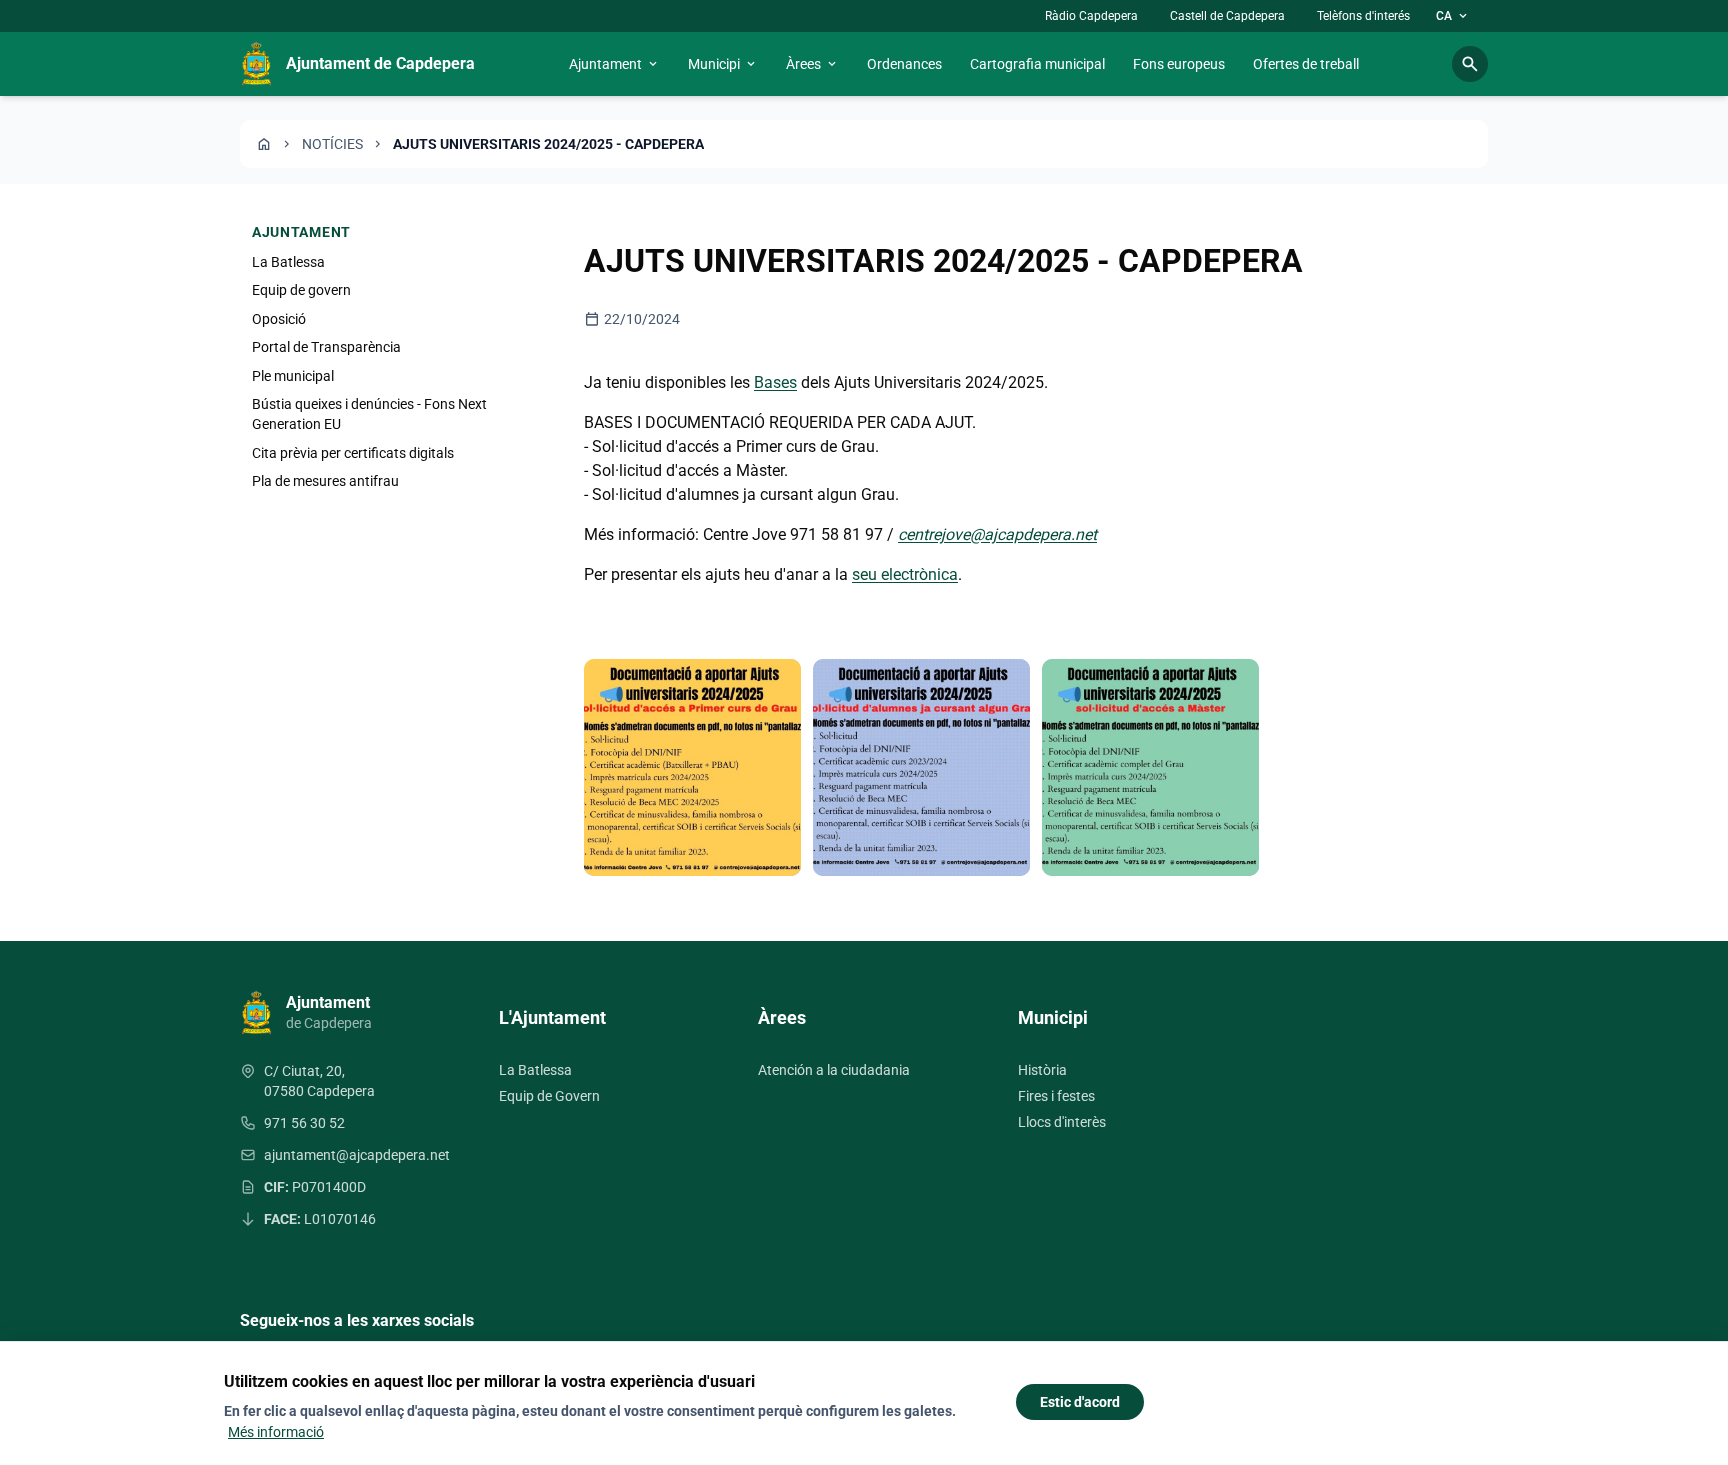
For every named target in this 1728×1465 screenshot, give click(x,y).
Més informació (276, 1432)
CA (1453, 16)
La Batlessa (288, 262)
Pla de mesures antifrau (325, 481)
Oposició (279, 319)
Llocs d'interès (1062, 1122)
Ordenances (904, 64)
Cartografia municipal (1037, 64)
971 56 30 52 (304, 1123)
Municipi (723, 64)
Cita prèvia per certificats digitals (353, 453)
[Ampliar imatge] (692, 767)
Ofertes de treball (1306, 64)
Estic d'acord (1080, 1402)
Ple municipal (293, 376)
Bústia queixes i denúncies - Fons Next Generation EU (369, 414)
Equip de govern (301, 290)
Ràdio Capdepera (1091, 16)
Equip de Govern (549, 1096)
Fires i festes (1056, 1096)
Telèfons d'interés (1363, 16)
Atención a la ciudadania (834, 1070)
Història (1042, 1070)
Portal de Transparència (326, 347)
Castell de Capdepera (1227, 16)
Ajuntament (614, 64)
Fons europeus (1179, 64)
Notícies (332, 144)
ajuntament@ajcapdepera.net (357, 1155)
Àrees (812, 64)
